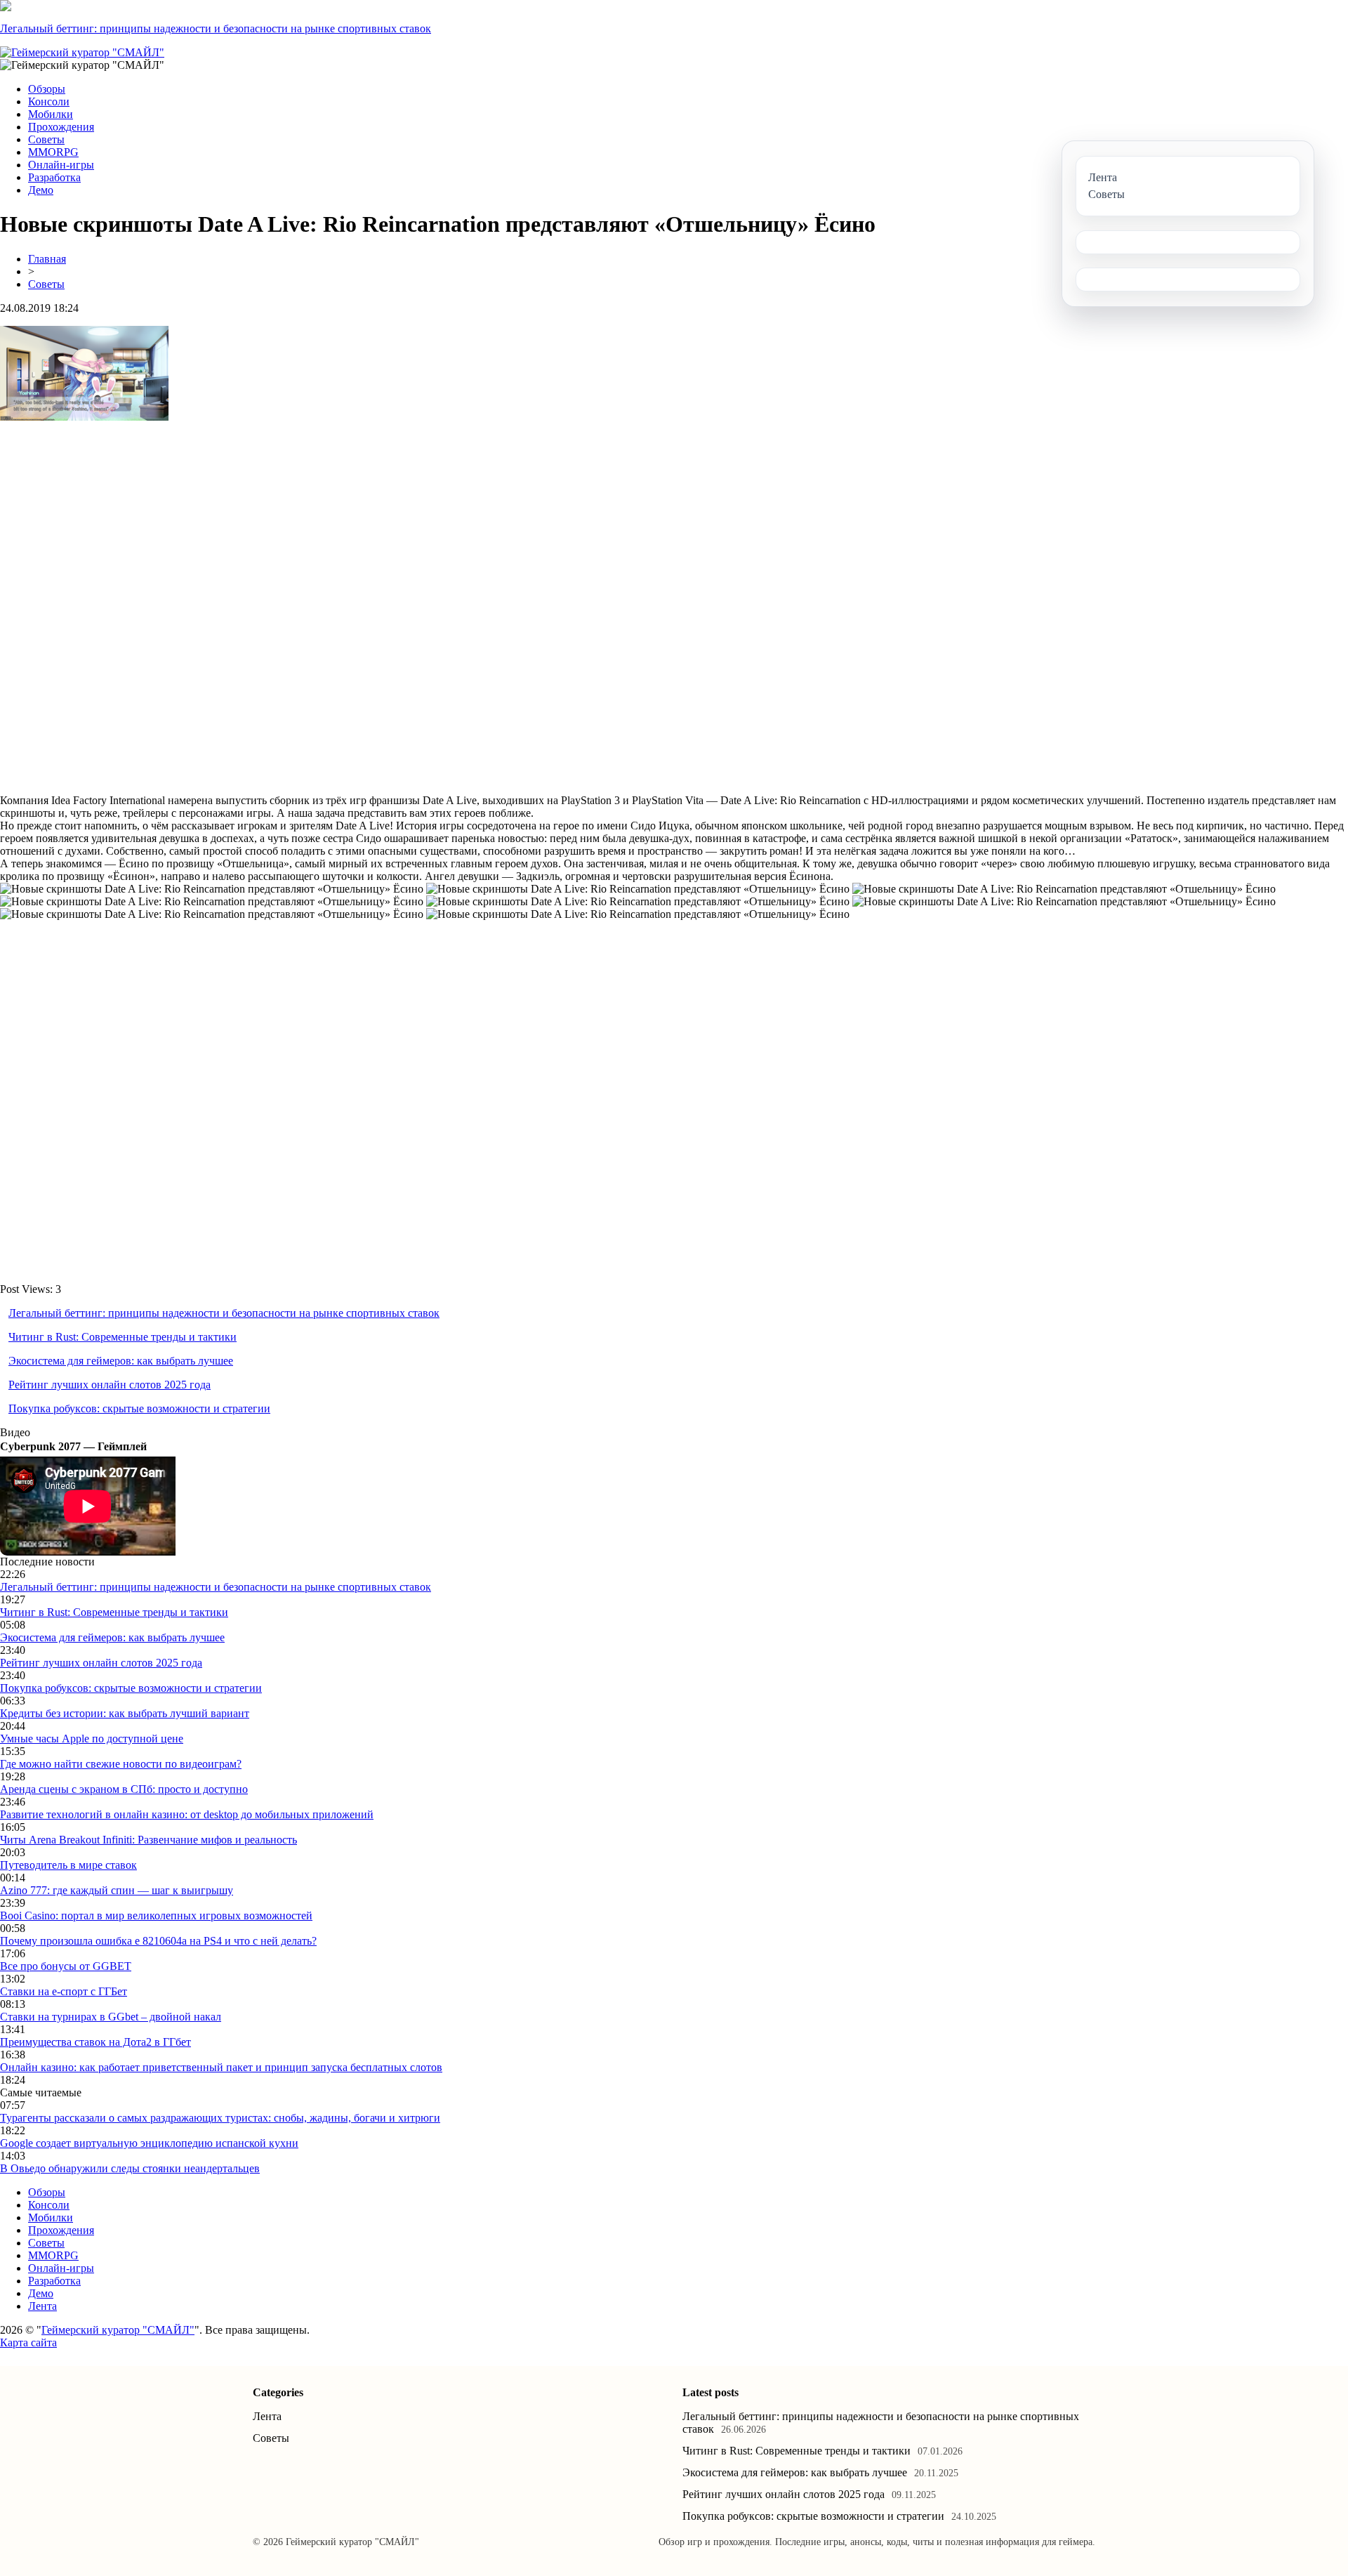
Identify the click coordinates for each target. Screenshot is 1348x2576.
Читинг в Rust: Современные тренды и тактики (123, 1337)
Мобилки (51, 114)
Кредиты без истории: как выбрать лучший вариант (125, 1713)
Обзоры (47, 89)
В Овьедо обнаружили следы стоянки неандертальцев (130, 2168)
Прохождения (61, 127)
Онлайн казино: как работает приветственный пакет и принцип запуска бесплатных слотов (221, 2067)
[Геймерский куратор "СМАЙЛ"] (82, 52)
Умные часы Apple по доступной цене (92, 1739)
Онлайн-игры (61, 165)
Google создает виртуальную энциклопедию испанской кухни (149, 2143)
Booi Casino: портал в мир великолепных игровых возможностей (156, 1915)
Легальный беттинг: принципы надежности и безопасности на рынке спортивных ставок (216, 28)
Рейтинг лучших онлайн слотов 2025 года (110, 1385)
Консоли (49, 101)
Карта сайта (28, 2342)
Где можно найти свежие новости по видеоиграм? (121, 1764)
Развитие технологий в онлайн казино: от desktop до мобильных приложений (187, 1814)
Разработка (54, 177)
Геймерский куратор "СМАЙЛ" (118, 2330)
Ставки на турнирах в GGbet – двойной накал (111, 2017)
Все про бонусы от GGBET (66, 1966)
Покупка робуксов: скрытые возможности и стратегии (139, 1408)
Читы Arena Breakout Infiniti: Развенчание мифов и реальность (148, 1840)
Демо (41, 190)
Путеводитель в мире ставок (68, 1865)
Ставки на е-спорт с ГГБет (64, 1991)
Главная (47, 259)
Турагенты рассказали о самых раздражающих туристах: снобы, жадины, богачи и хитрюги (220, 2118)
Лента (42, 2306)
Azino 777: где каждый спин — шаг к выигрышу (117, 1890)
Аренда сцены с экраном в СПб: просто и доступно (124, 1789)
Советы (46, 139)
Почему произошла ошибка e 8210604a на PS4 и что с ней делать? (158, 1941)
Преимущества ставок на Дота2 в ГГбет (95, 2042)
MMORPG (53, 152)
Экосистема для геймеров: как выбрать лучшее (121, 1361)
